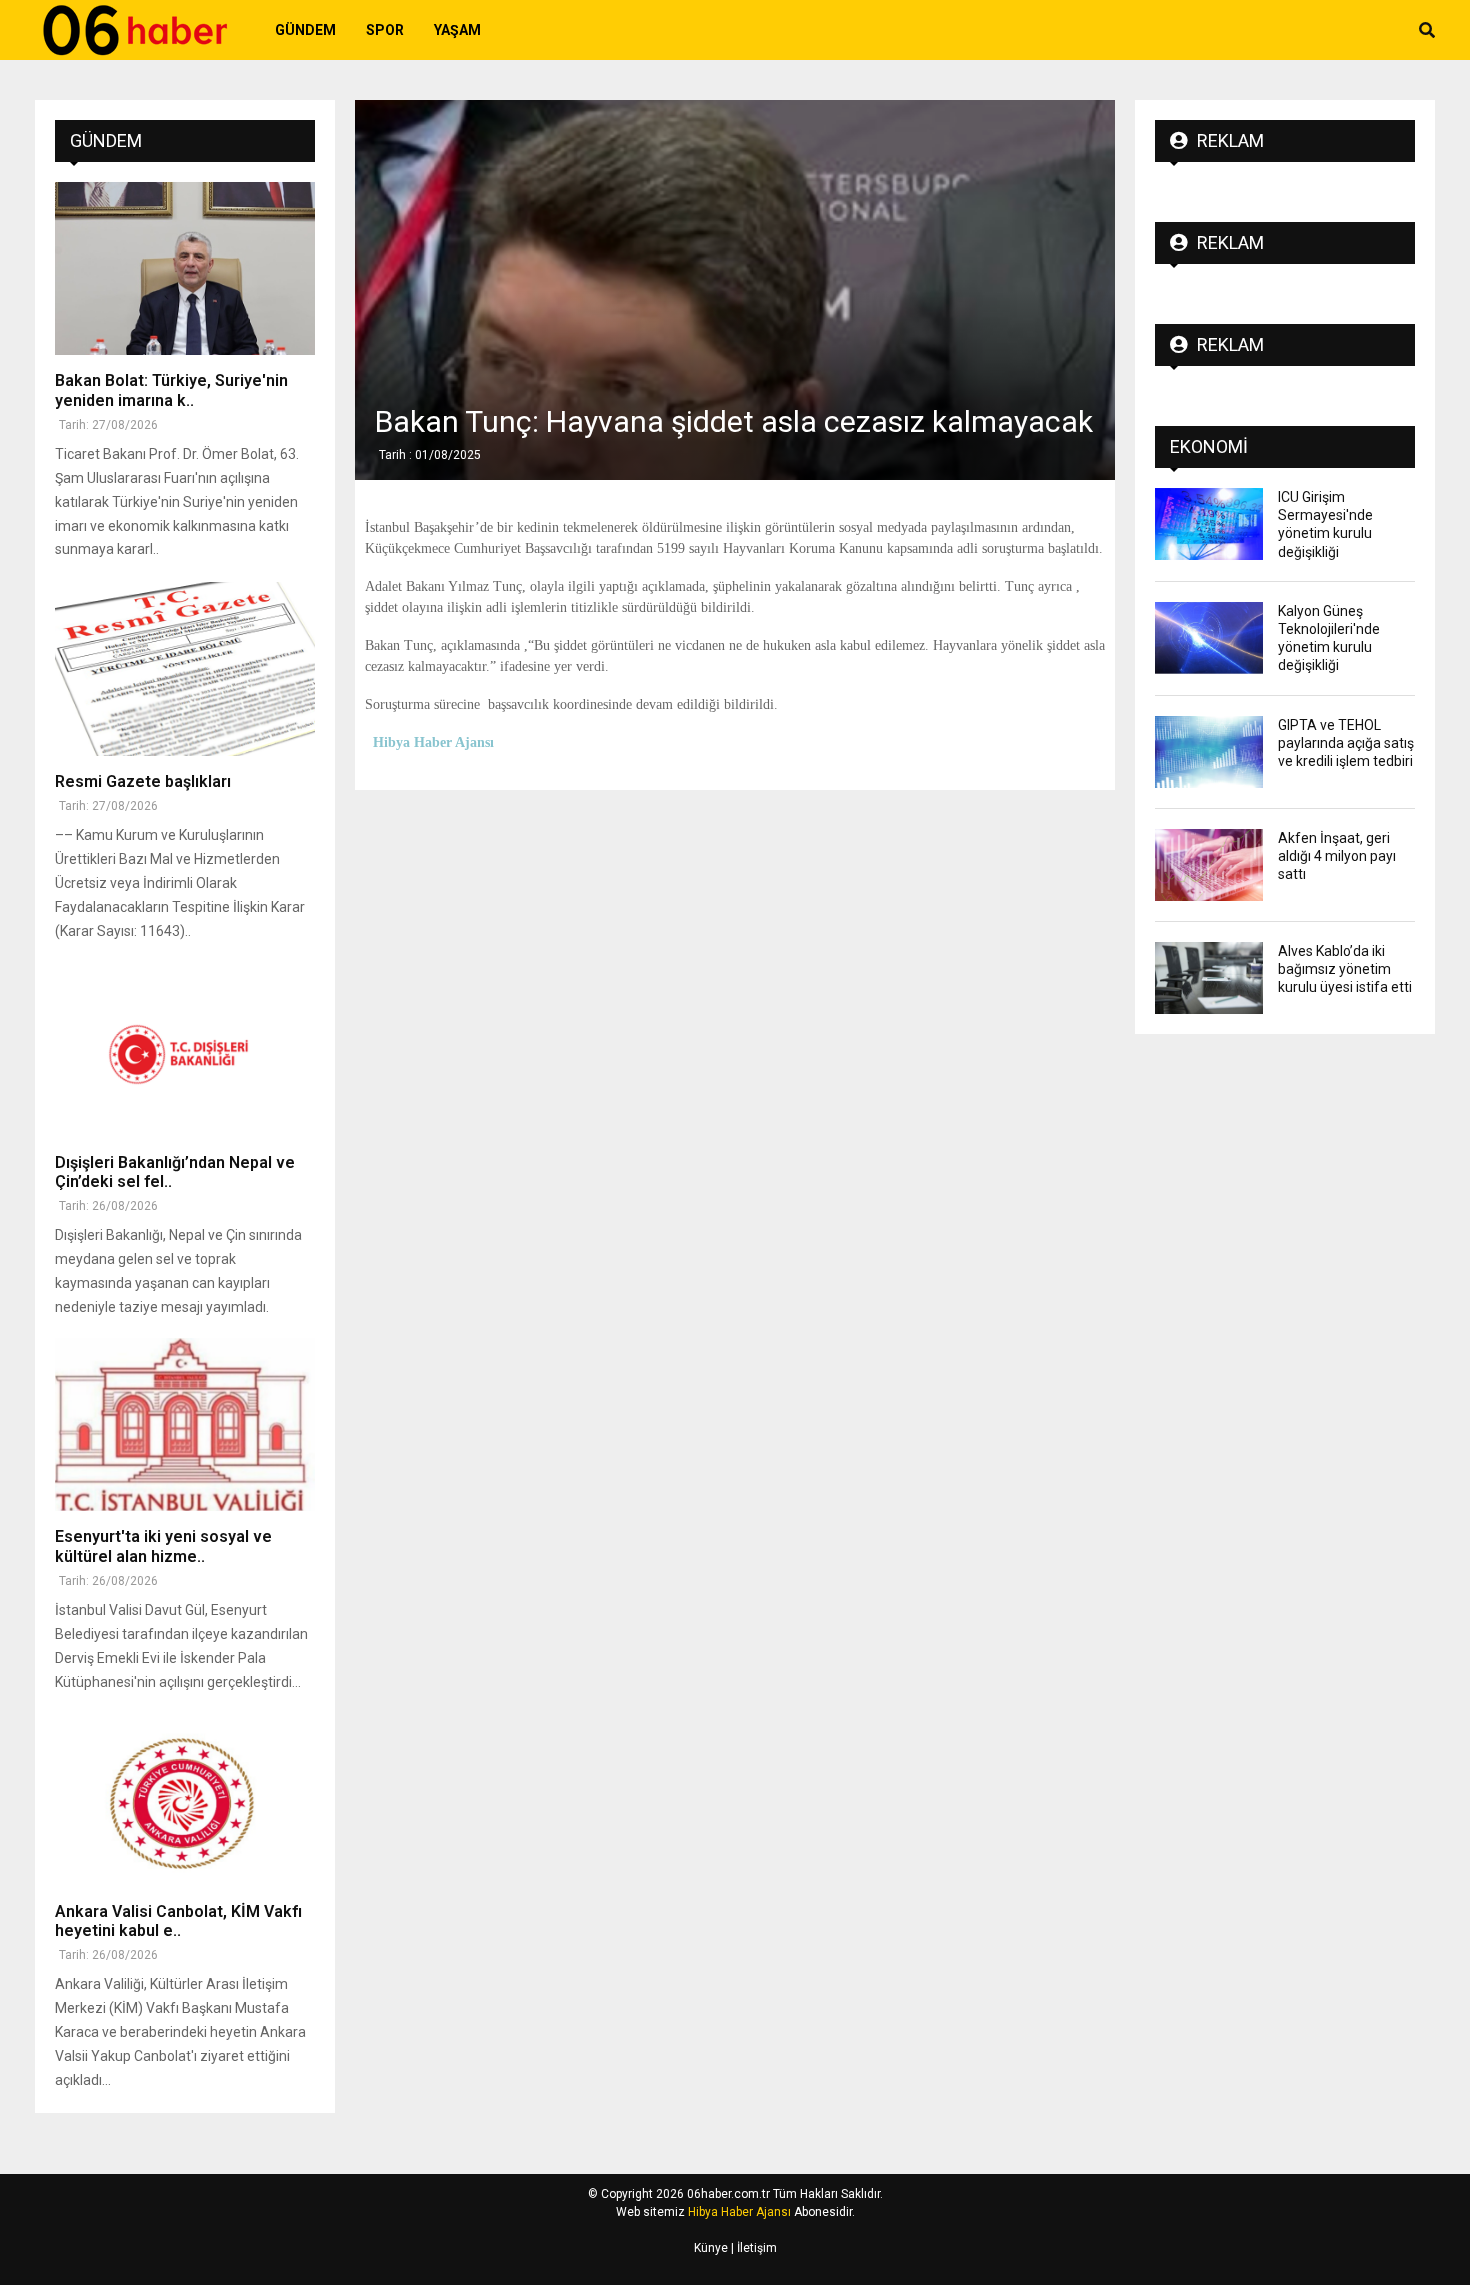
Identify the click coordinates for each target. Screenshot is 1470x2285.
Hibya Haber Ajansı (739, 2212)
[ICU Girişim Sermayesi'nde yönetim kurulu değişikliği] (1209, 524)
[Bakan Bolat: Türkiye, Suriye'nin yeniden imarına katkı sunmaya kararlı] (185, 268)
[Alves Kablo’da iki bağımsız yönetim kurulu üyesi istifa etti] (1209, 978)
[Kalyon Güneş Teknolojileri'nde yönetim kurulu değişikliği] (1209, 638)
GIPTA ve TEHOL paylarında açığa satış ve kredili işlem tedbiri (1346, 743)
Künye (711, 2248)
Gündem (305, 30)
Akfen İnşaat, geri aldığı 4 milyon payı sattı (1337, 856)
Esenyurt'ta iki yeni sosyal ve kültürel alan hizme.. (163, 1546)
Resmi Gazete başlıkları (143, 781)
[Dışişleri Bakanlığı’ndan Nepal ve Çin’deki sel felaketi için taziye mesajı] (185, 1050)
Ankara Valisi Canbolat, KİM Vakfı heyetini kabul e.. (178, 1921)
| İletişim (752, 2248)
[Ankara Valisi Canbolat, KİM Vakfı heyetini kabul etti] (185, 1799)
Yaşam (457, 30)
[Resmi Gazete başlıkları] (185, 668)
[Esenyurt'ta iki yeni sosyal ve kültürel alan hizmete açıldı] (185, 1424)
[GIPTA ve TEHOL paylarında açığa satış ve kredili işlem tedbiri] (1209, 752)
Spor (385, 30)
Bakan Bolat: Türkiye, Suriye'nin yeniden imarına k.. (171, 390)
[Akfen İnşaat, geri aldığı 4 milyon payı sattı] (1209, 865)
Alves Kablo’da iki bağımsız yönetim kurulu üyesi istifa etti (1345, 969)
